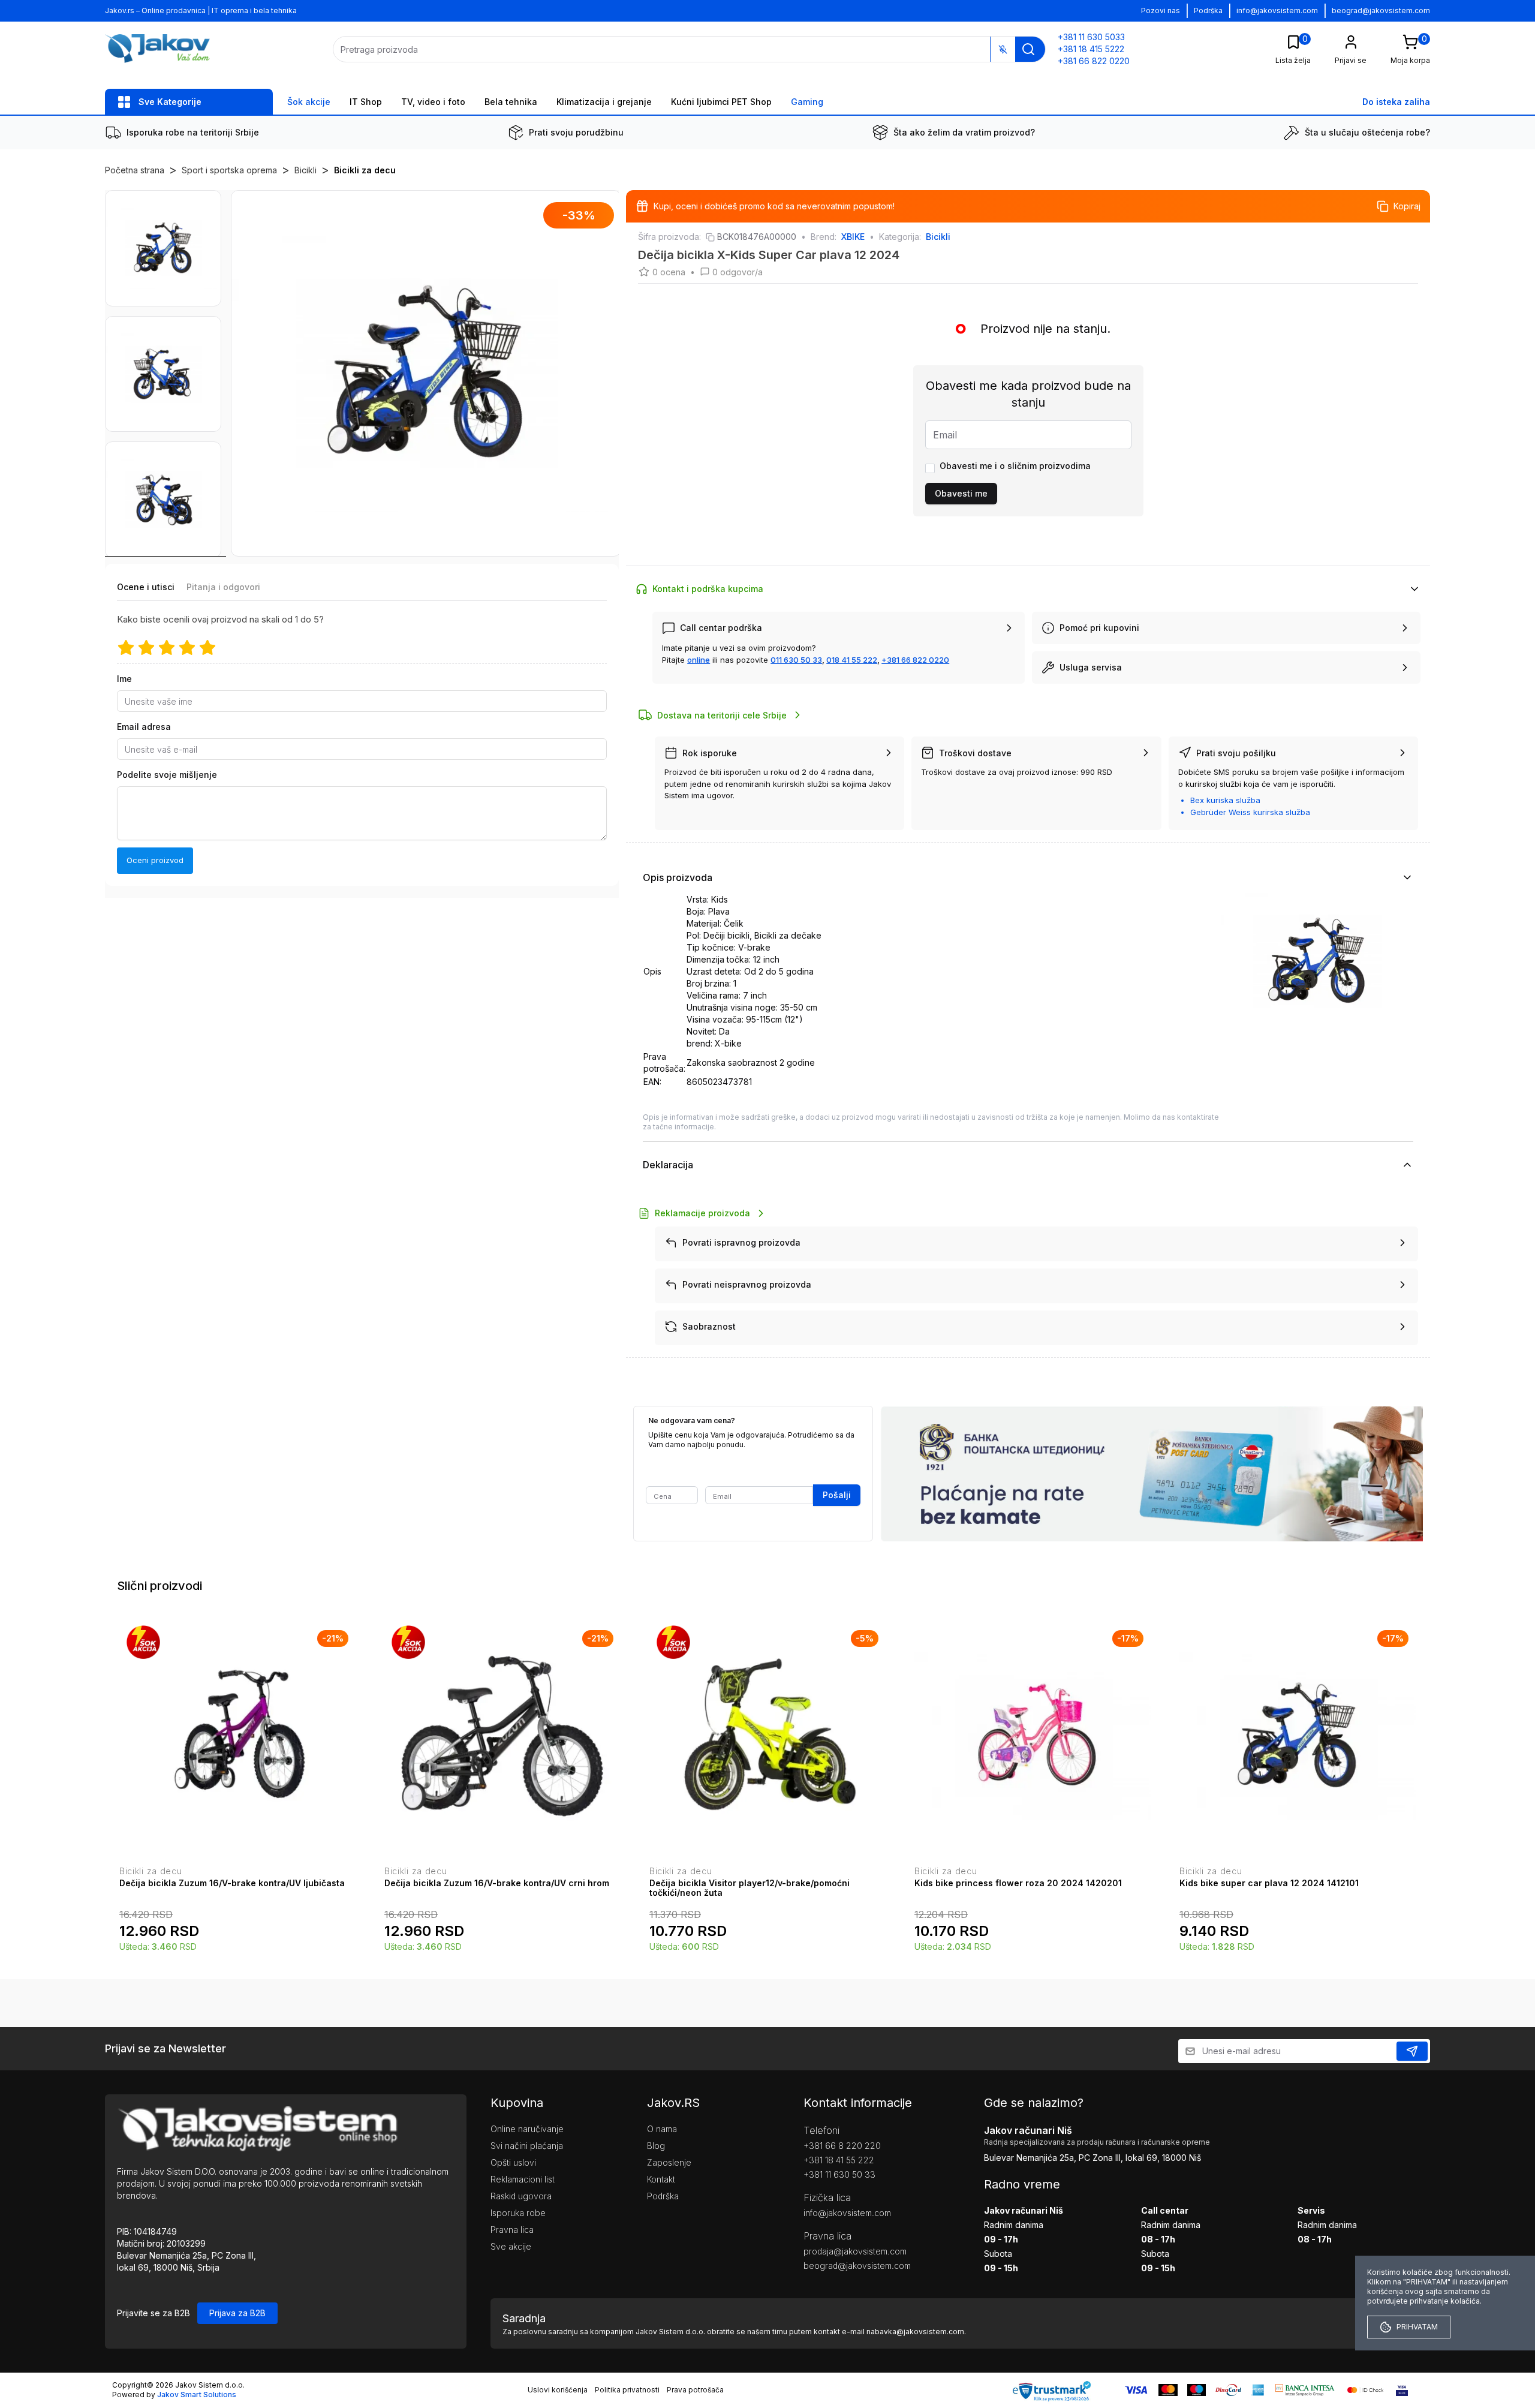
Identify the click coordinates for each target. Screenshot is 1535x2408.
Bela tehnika (511, 102)
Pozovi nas (1161, 10)
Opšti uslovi (513, 2162)
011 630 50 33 (796, 660)
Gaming (807, 102)
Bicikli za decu (365, 170)
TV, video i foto (433, 102)
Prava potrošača (695, 2390)
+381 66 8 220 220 (842, 2146)
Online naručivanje (527, 2129)
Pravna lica (512, 2230)
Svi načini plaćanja (527, 2146)
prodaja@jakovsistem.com (855, 2251)
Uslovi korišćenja (558, 2390)
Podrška (1208, 10)
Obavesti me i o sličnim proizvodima (1015, 466)
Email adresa (144, 727)
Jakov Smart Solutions (197, 2395)
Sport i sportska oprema (229, 170)
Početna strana (135, 170)
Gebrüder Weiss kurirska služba (1250, 812)
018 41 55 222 (852, 660)
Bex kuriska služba (1225, 800)
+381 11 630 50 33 (839, 2174)
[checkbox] (930, 468)
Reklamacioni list (523, 2179)
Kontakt (661, 2179)
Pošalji (837, 1495)
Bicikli (306, 170)
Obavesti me (961, 493)
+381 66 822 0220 (915, 660)
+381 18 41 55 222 (839, 2160)
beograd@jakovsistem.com (1381, 10)
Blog (656, 2146)
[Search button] (1028, 49)
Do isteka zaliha (1396, 102)
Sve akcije (511, 2246)
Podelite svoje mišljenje (167, 775)
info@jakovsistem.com (1277, 10)
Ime (124, 679)
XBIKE (853, 237)
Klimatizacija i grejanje (604, 102)
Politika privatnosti (627, 2390)
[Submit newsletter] (1412, 2051)
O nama (662, 2129)
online (699, 660)
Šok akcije (309, 102)
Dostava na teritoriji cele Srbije (722, 715)
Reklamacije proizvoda (702, 1213)
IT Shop (366, 102)
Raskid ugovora (521, 2196)
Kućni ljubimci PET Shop (721, 102)
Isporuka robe (518, 2213)
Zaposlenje (669, 2162)
